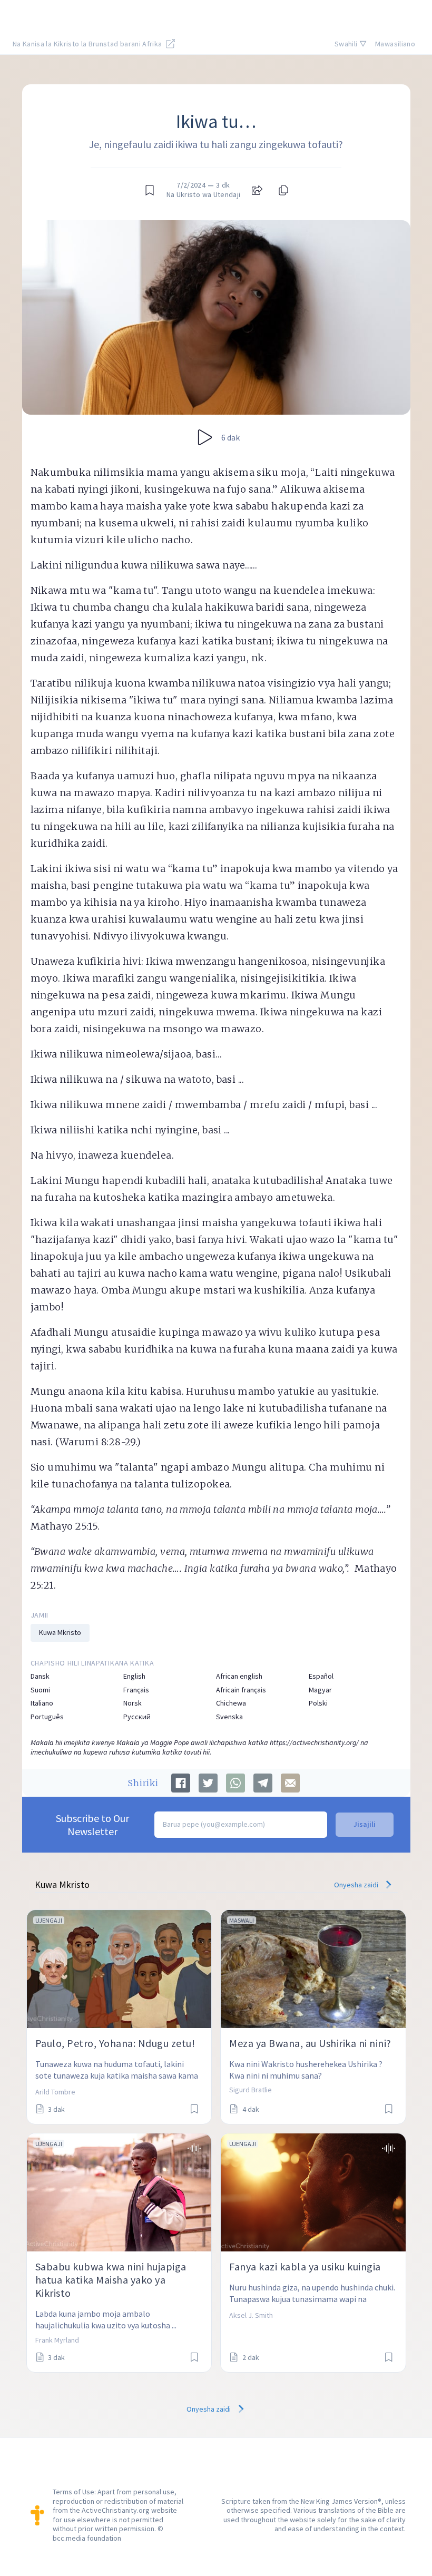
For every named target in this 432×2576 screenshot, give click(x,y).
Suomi (40, 1690)
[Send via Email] (290, 1783)
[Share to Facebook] (181, 1783)
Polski (318, 1703)
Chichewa (231, 1703)
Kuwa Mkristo (60, 1632)
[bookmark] (150, 190)
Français (136, 1690)
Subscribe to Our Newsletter (92, 1825)
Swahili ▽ (351, 44)
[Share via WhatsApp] (235, 1783)
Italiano (42, 1703)
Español (321, 1676)
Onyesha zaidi (357, 1885)
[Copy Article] (282, 190)
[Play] (205, 437)
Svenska (229, 1717)
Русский (137, 1717)
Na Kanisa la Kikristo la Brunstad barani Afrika (88, 44)
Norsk (132, 1703)
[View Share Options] (257, 190)
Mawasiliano (395, 44)
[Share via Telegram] (263, 1783)
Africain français (241, 1690)
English (134, 1676)
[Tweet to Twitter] (208, 1783)
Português (47, 1717)
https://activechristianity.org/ (314, 1742)
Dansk (40, 1676)
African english (239, 1676)
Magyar (320, 1690)
